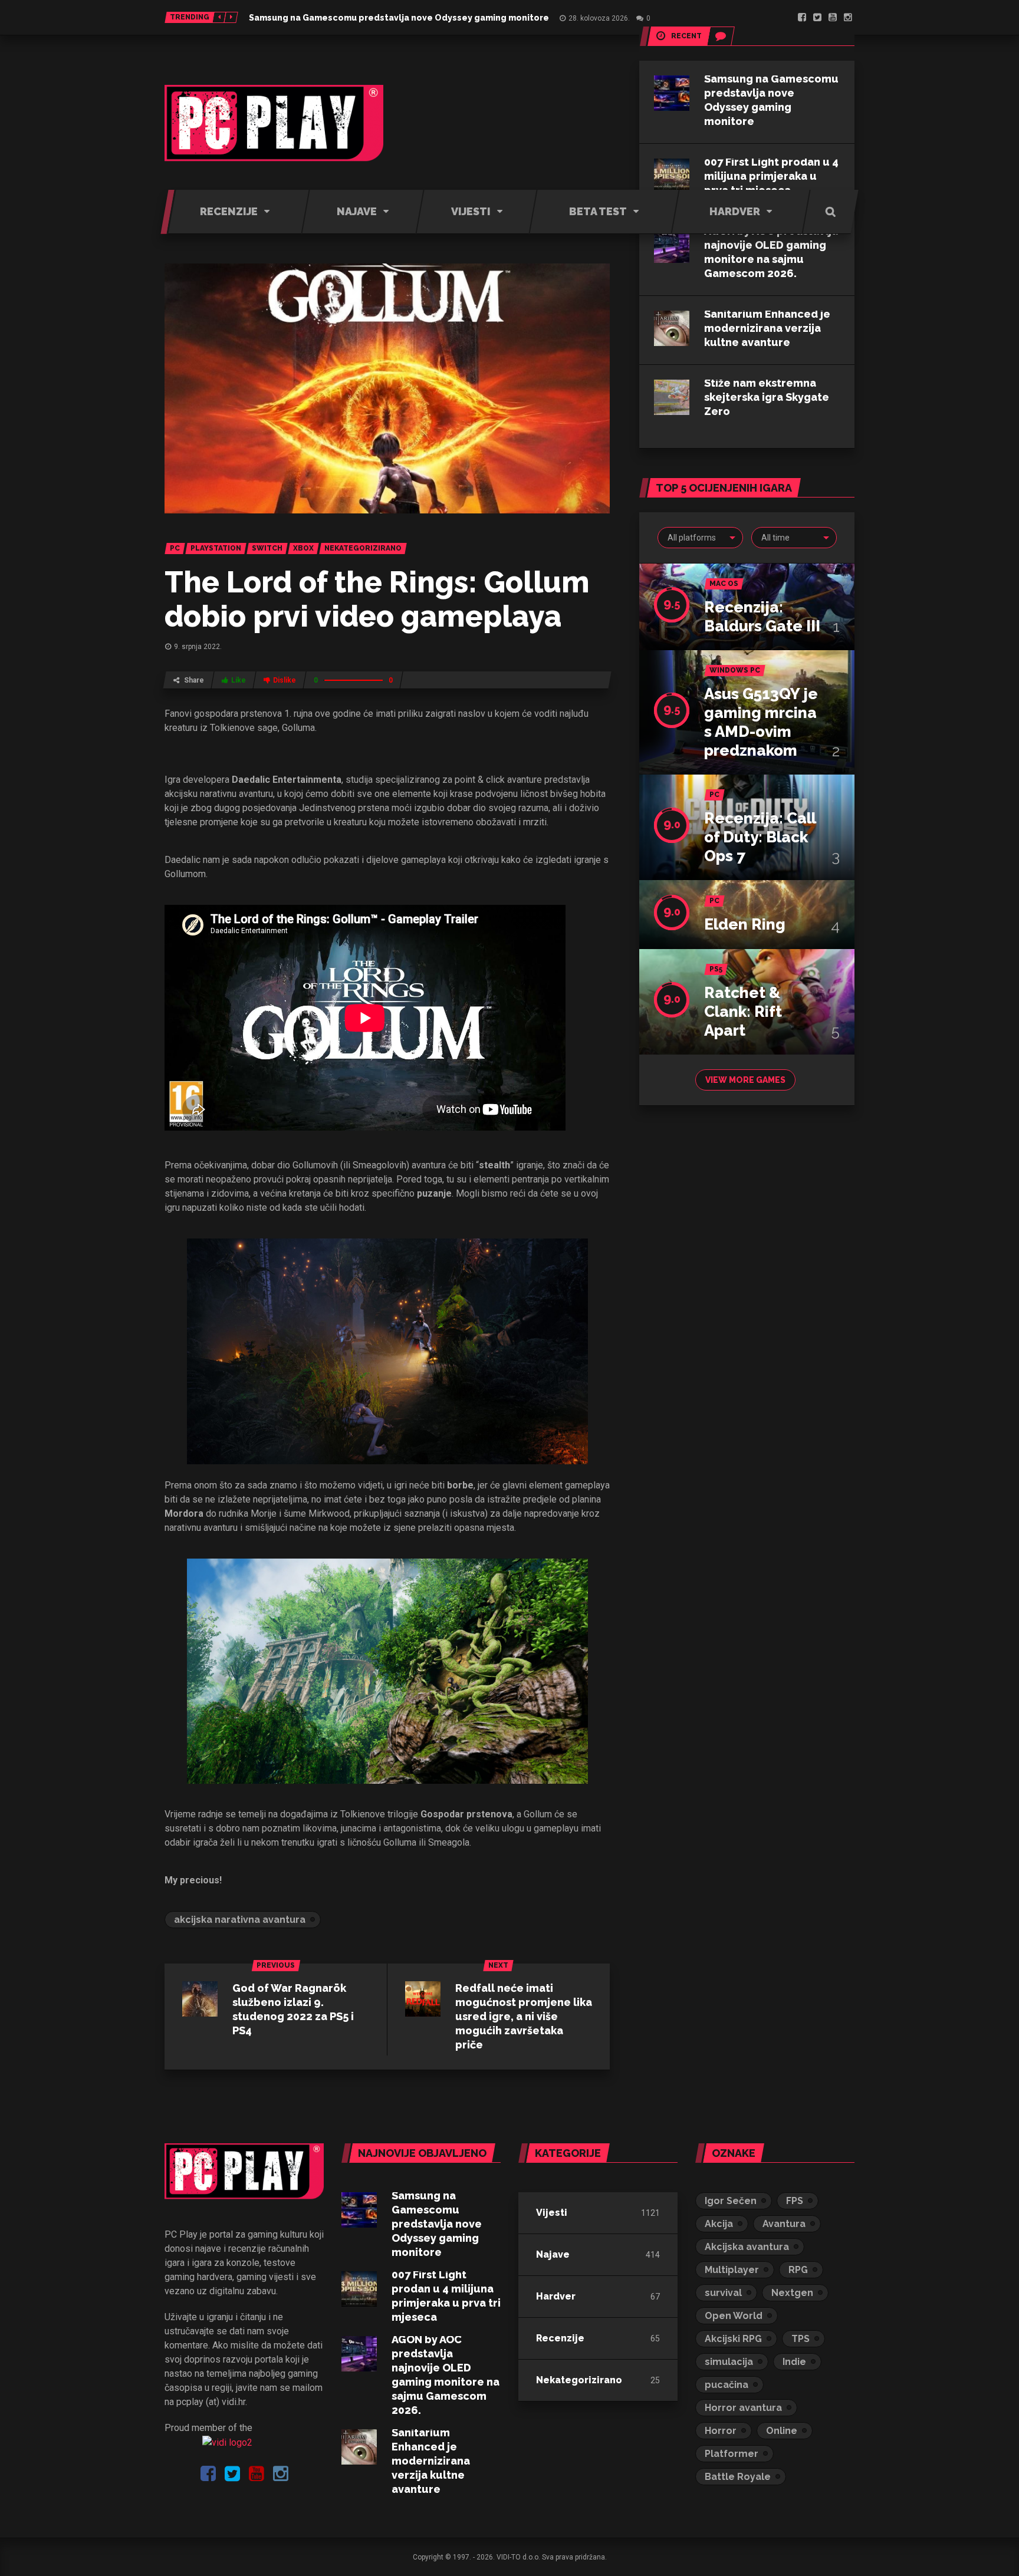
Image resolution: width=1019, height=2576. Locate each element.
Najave (553, 2254)
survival (723, 2293)
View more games (745, 1080)
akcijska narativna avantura (240, 1920)
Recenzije (560, 2338)
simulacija (729, 2362)
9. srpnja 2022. (198, 647)
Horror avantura (743, 2408)
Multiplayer (732, 2270)
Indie (794, 2362)
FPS (795, 2201)
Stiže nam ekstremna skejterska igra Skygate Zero (767, 397)
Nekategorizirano (579, 2380)
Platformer (732, 2454)
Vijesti (552, 2213)
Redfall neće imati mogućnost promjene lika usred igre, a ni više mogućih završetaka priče (524, 2016)
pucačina (727, 2385)
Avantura (784, 2224)
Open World (734, 2316)
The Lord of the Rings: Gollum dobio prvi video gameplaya (377, 599)
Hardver (556, 2296)
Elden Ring (745, 924)
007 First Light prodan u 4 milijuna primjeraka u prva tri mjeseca (771, 176)
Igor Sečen (731, 2201)
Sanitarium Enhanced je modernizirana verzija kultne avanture (767, 328)
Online (782, 2431)
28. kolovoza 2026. (599, 18)
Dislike (285, 680)
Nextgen (792, 2293)
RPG (798, 2270)
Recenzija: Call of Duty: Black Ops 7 (760, 837)
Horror (721, 2431)
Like (239, 680)
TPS (801, 2339)
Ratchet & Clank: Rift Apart (743, 1012)
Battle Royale (738, 2477)
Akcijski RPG (733, 2339)
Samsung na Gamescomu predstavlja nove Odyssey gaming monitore (399, 18)
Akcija (719, 2224)
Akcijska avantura (747, 2247)
